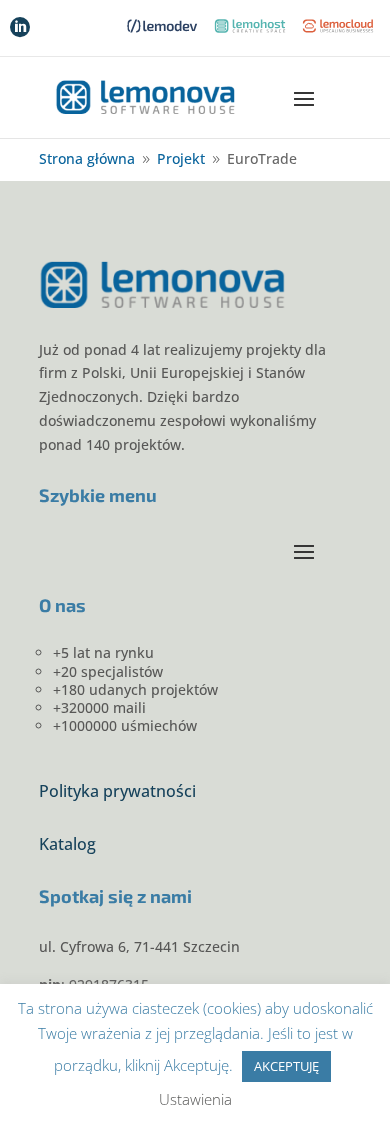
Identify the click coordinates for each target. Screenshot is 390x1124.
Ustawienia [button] (195, 1099)
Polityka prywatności (117, 791)
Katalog (67, 844)
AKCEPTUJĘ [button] (286, 1066)
